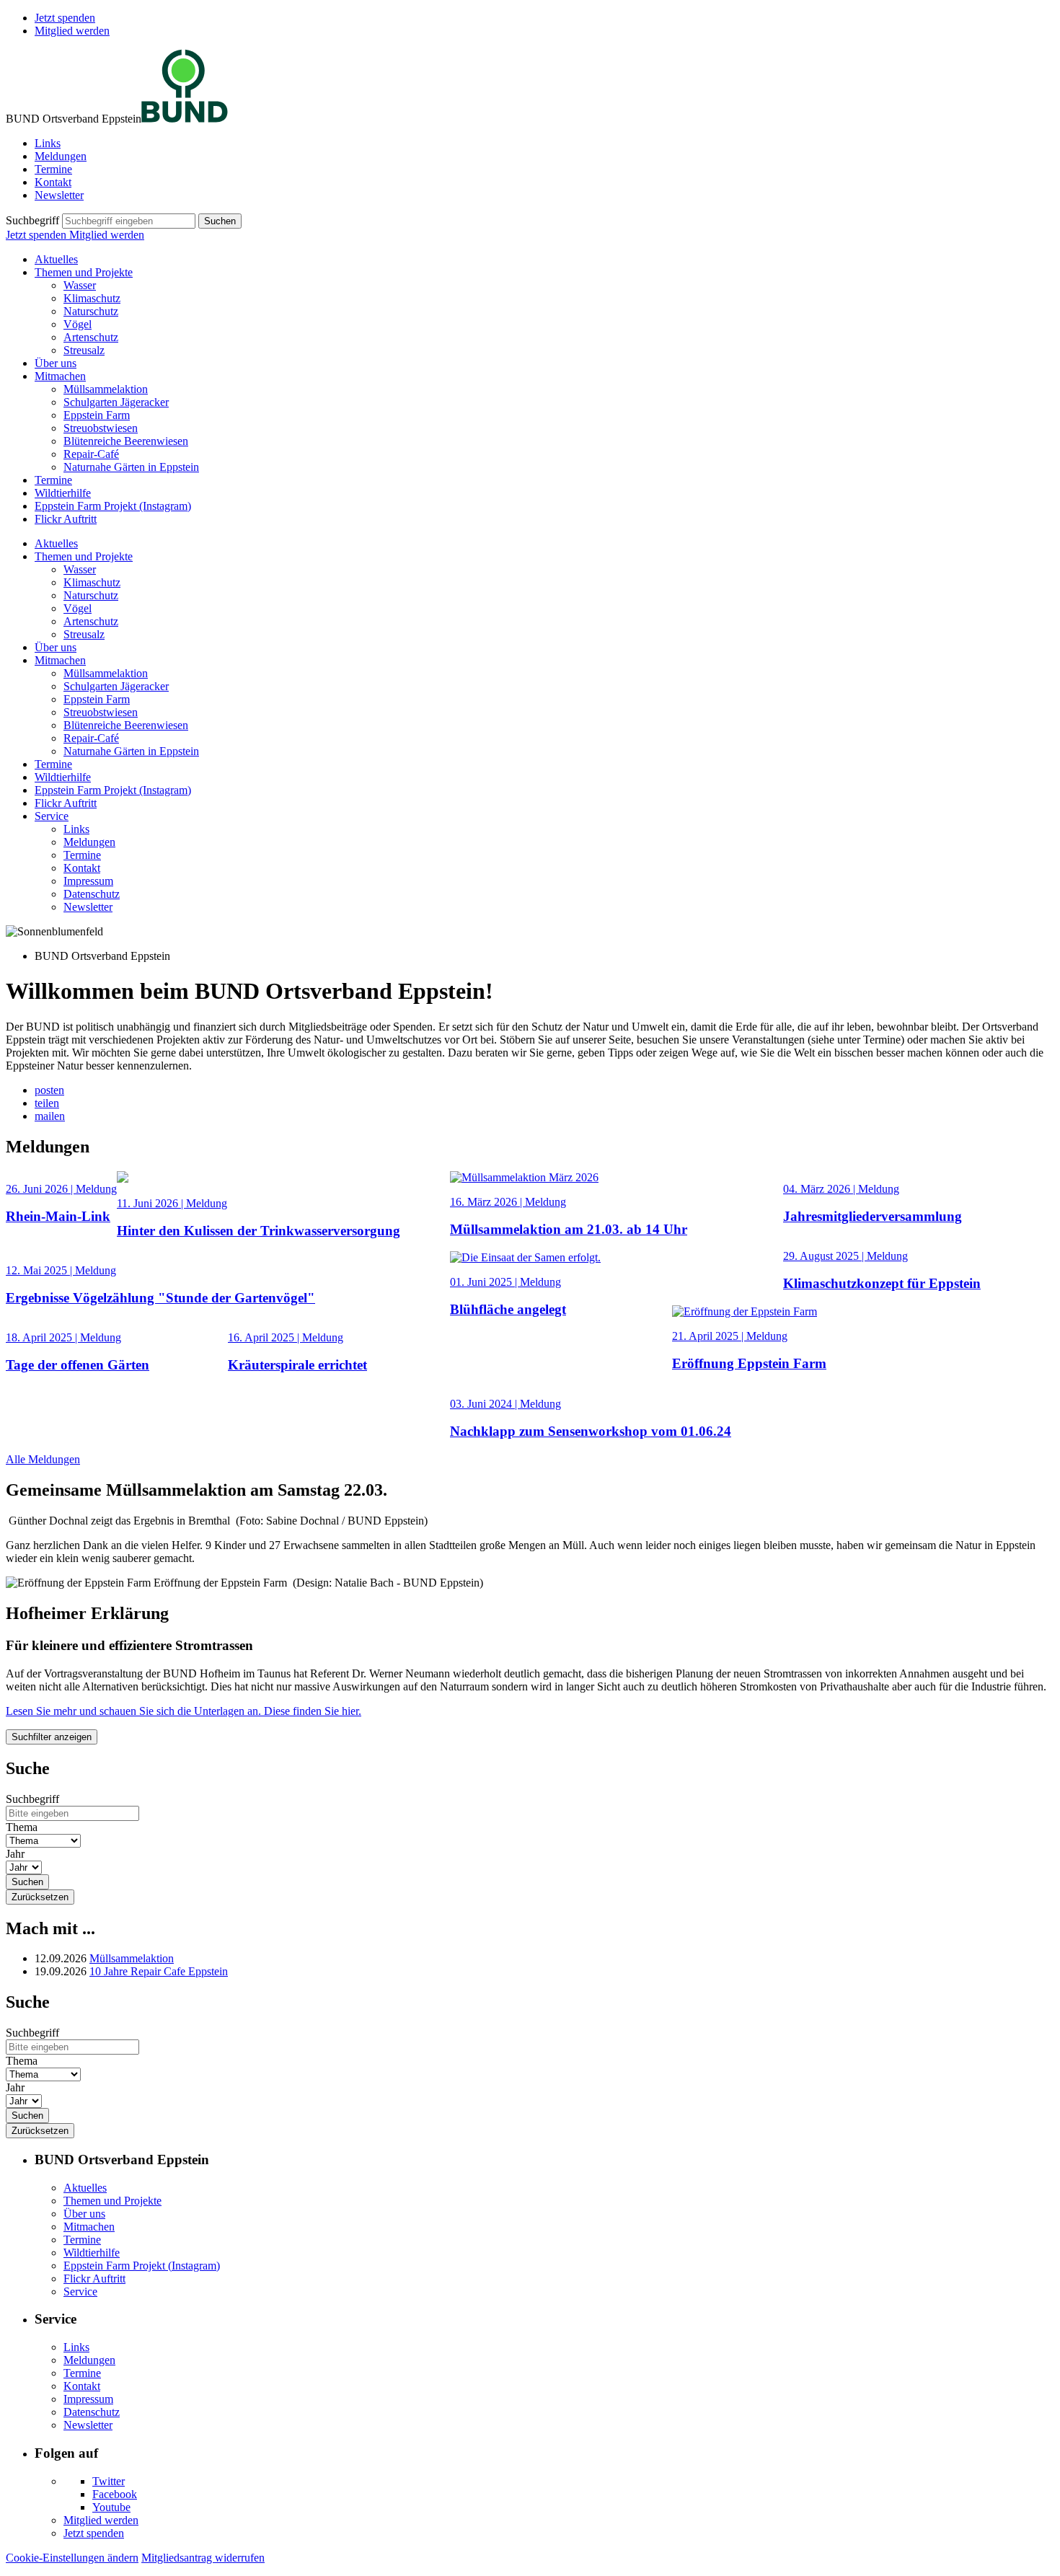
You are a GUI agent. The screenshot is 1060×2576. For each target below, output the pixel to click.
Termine (53, 169)
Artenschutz (91, 337)
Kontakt (53, 182)
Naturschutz (91, 311)
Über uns (56, 363)
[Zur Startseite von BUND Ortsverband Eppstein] (185, 119)
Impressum (88, 881)
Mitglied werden (72, 31)
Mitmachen (60, 376)
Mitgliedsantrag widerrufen (203, 2558)
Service (52, 816)
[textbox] (129, 221)
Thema (22, 1827)
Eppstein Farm (97, 415)
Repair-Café (91, 454)
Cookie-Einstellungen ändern (72, 2558)
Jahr (15, 1854)
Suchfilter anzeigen (52, 1737)
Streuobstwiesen (101, 428)
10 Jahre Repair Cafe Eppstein (159, 1971)
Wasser (80, 285)
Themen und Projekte (84, 272)
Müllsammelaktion (106, 389)
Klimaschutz (92, 298)
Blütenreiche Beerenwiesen (126, 441)
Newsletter (59, 195)
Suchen (220, 221)
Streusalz (84, 350)
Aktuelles (56, 259)
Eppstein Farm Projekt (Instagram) (113, 506)
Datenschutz (92, 894)
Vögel (78, 324)
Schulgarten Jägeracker (116, 402)
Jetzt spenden (65, 18)
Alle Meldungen (43, 1459)
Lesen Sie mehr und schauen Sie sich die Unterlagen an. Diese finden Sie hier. (184, 1711)
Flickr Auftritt (66, 519)
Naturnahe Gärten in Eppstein (131, 467)
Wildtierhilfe (63, 493)
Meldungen (61, 156)
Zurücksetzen (40, 1897)
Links (48, 143)
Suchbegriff (32, 220)
